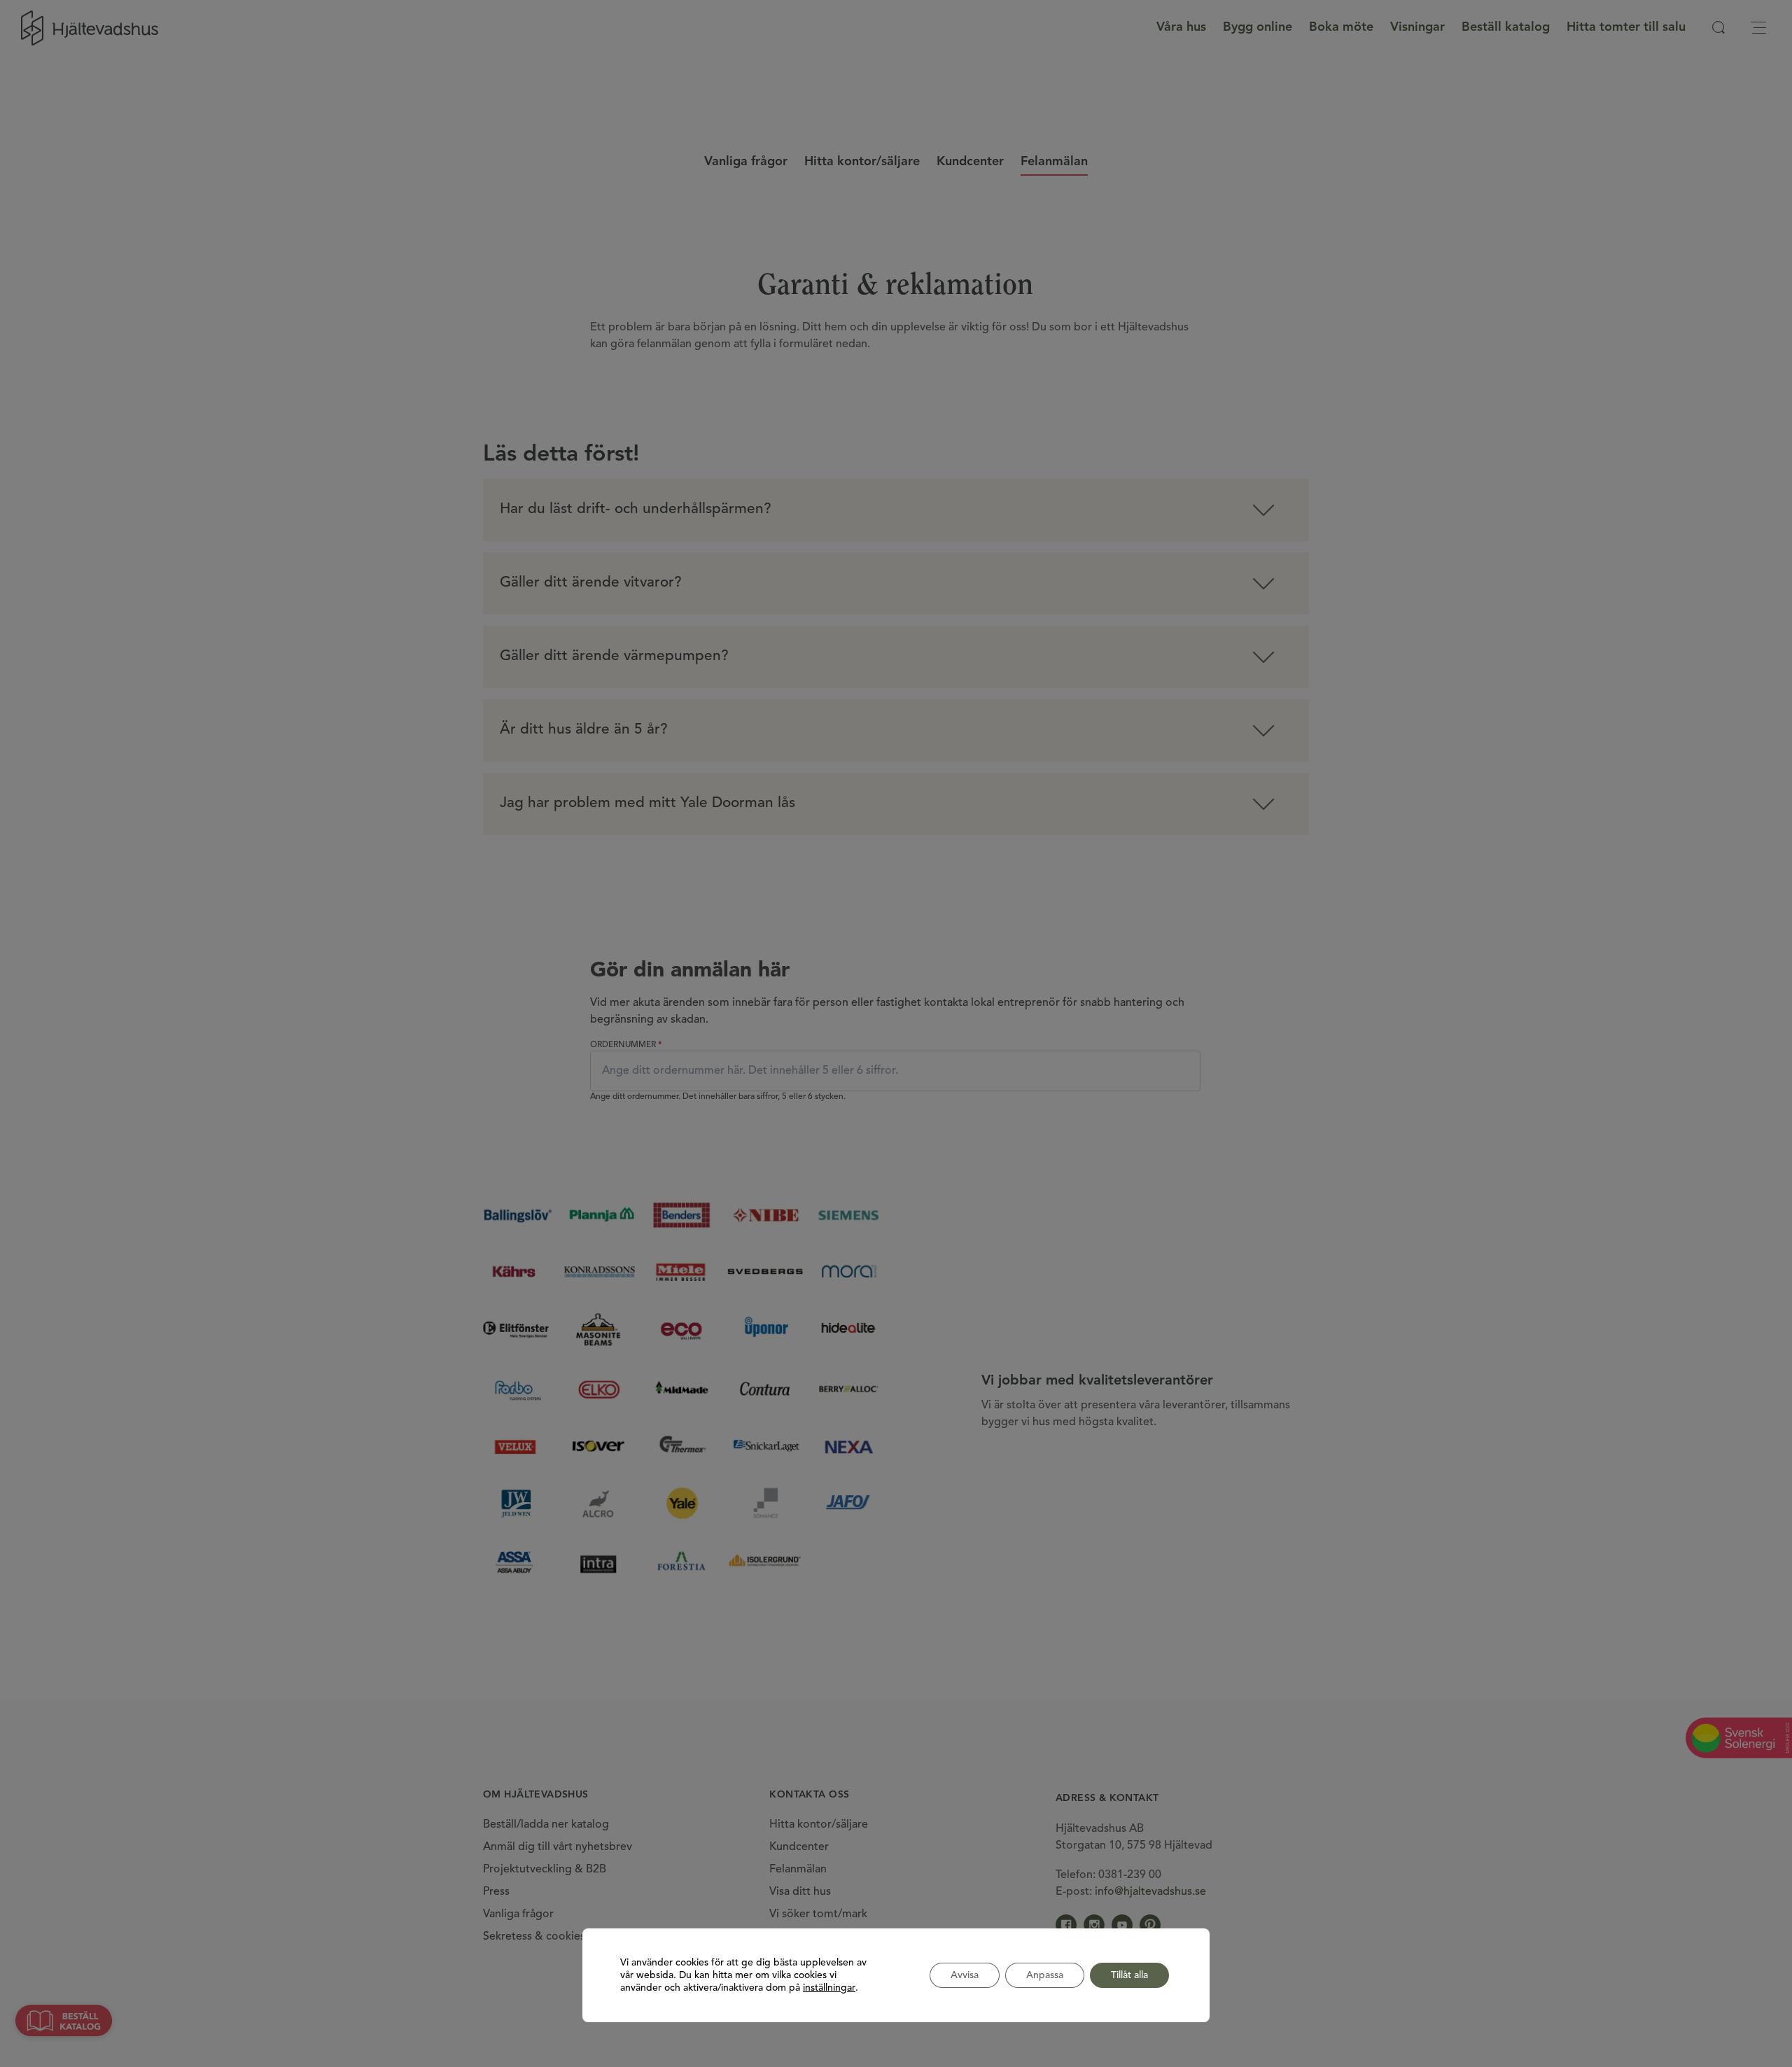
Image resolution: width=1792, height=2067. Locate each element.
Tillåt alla (1129, 1975)
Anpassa (1045, 1975)
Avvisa (965, 1975)
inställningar (829, 1988)
